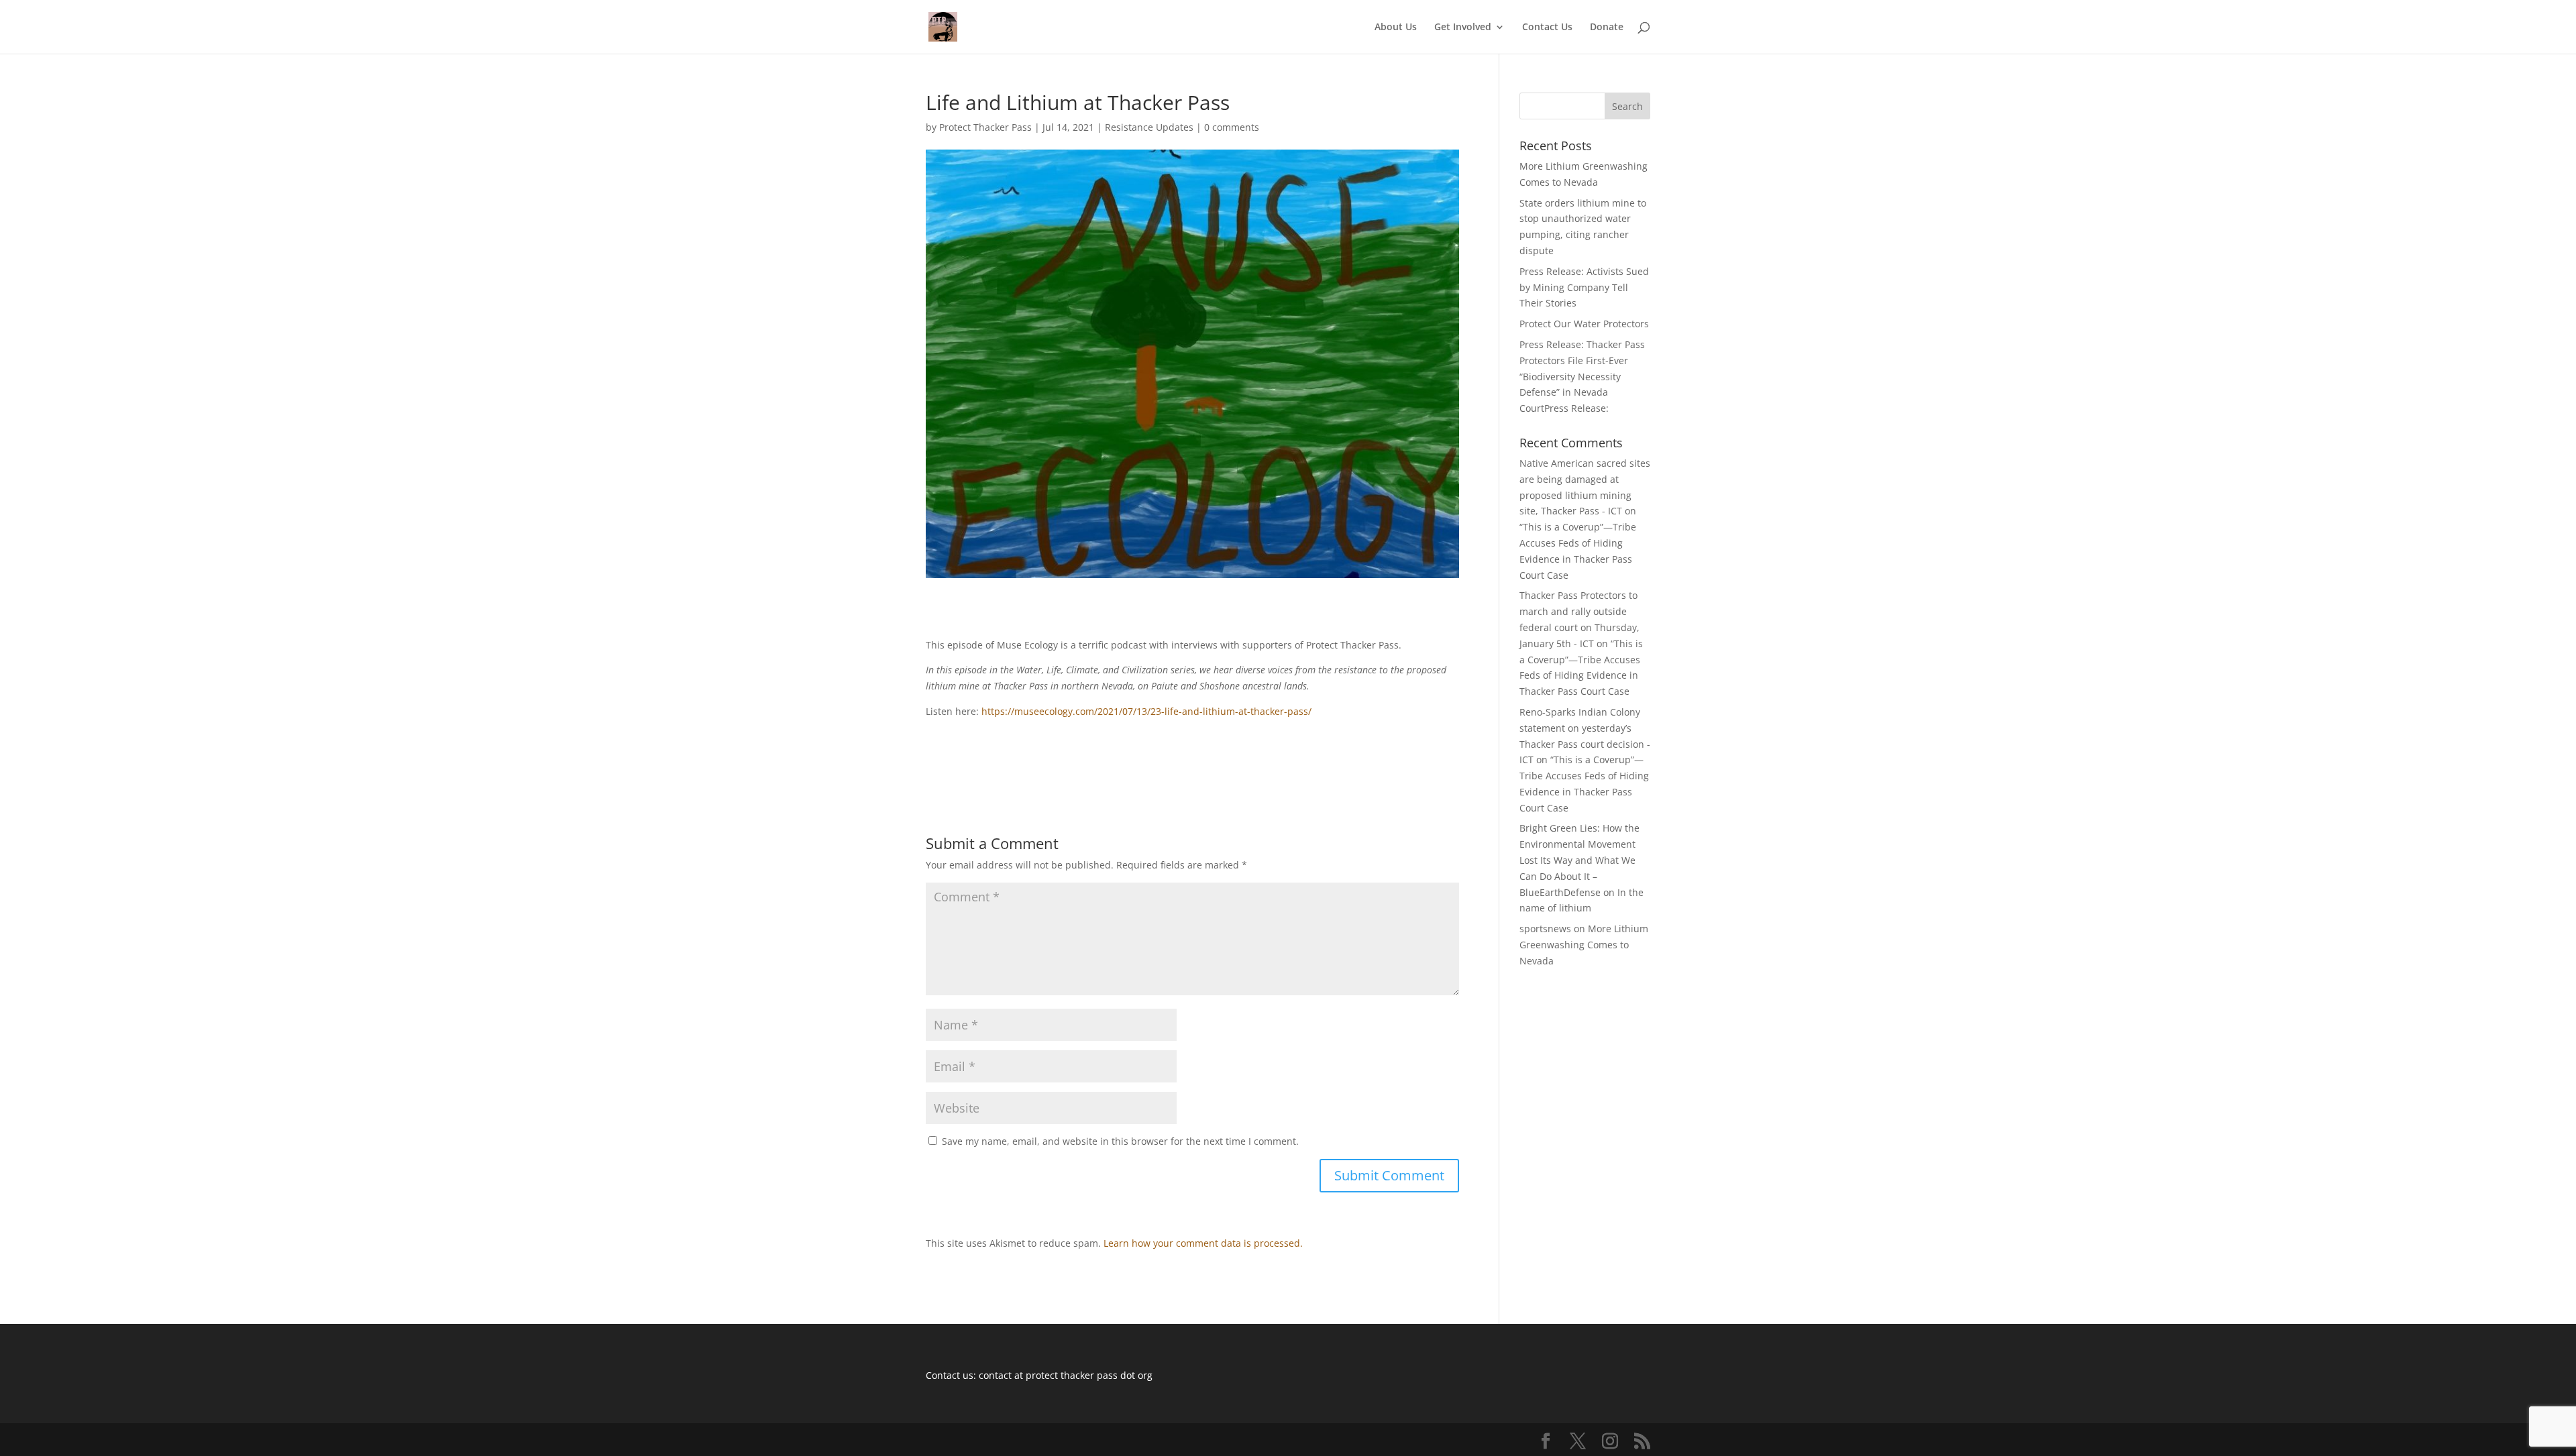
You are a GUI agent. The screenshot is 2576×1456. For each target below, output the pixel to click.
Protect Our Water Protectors (1584, 324)
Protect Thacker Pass (985, 127)
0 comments (1232, 127)
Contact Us (1547, 27)
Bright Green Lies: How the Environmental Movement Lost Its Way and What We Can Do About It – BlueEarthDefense (1579, 860)
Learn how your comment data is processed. (1203, 1243)
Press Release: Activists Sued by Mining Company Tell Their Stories (1584, 287)
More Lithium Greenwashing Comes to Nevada (1584, 945)
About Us (1396, 27)
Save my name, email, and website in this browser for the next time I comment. (1120, 1141)
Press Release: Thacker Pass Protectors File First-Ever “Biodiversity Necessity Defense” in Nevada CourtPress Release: (1582, 376)
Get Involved (1463, 27)
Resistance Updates (1149, 127)
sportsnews (1545, 929)
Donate (1607, 27)
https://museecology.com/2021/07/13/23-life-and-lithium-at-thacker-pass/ (1146, 711)
